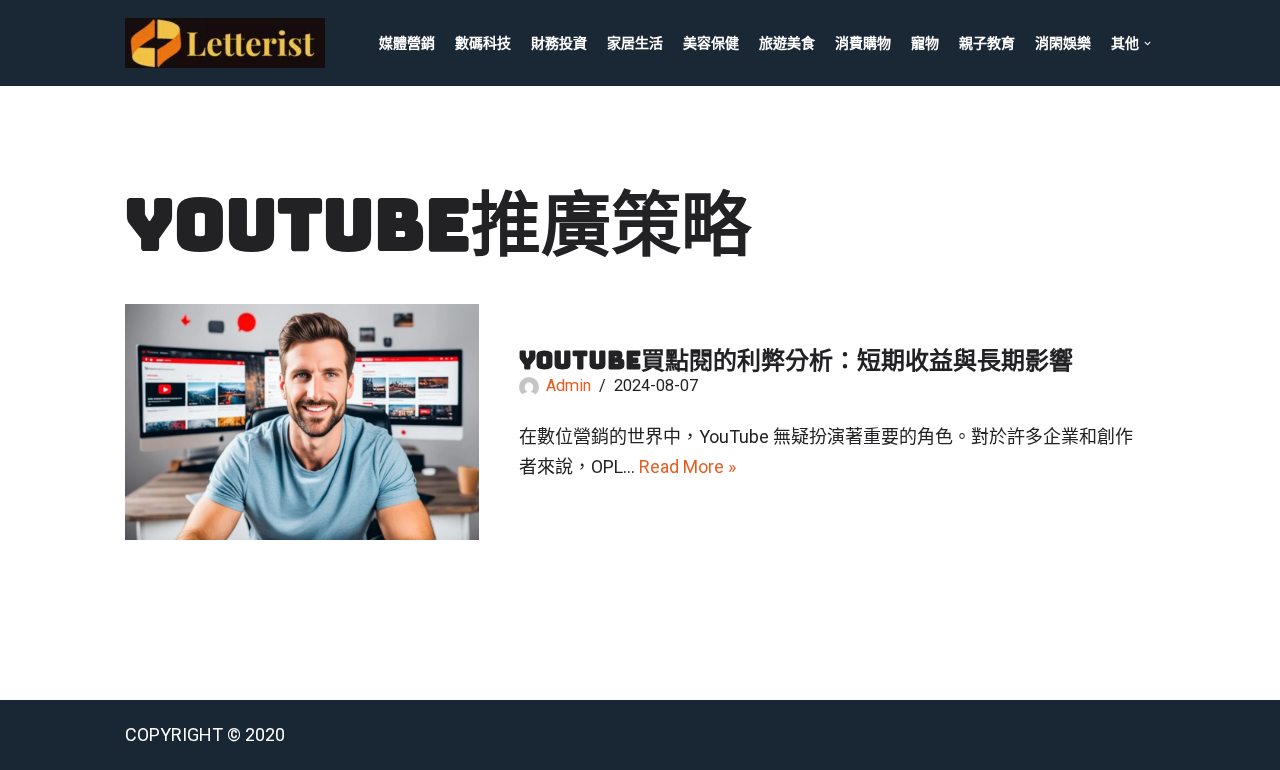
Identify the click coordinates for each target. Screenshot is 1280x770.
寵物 (925, 43)
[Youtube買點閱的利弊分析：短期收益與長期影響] (302, 422)
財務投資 (559, 43)
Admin (568, 385)
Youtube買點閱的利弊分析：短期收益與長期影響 (796, 360)
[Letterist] (230, 43)
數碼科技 (483, 43)
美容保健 (711, 43)
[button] (1147, 43)
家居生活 (635, 43)
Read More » (687, 466)
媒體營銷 (407, 43)
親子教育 (987, 43)
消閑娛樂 (1063, 43)
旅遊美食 (787, 43)
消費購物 (863, 43)
